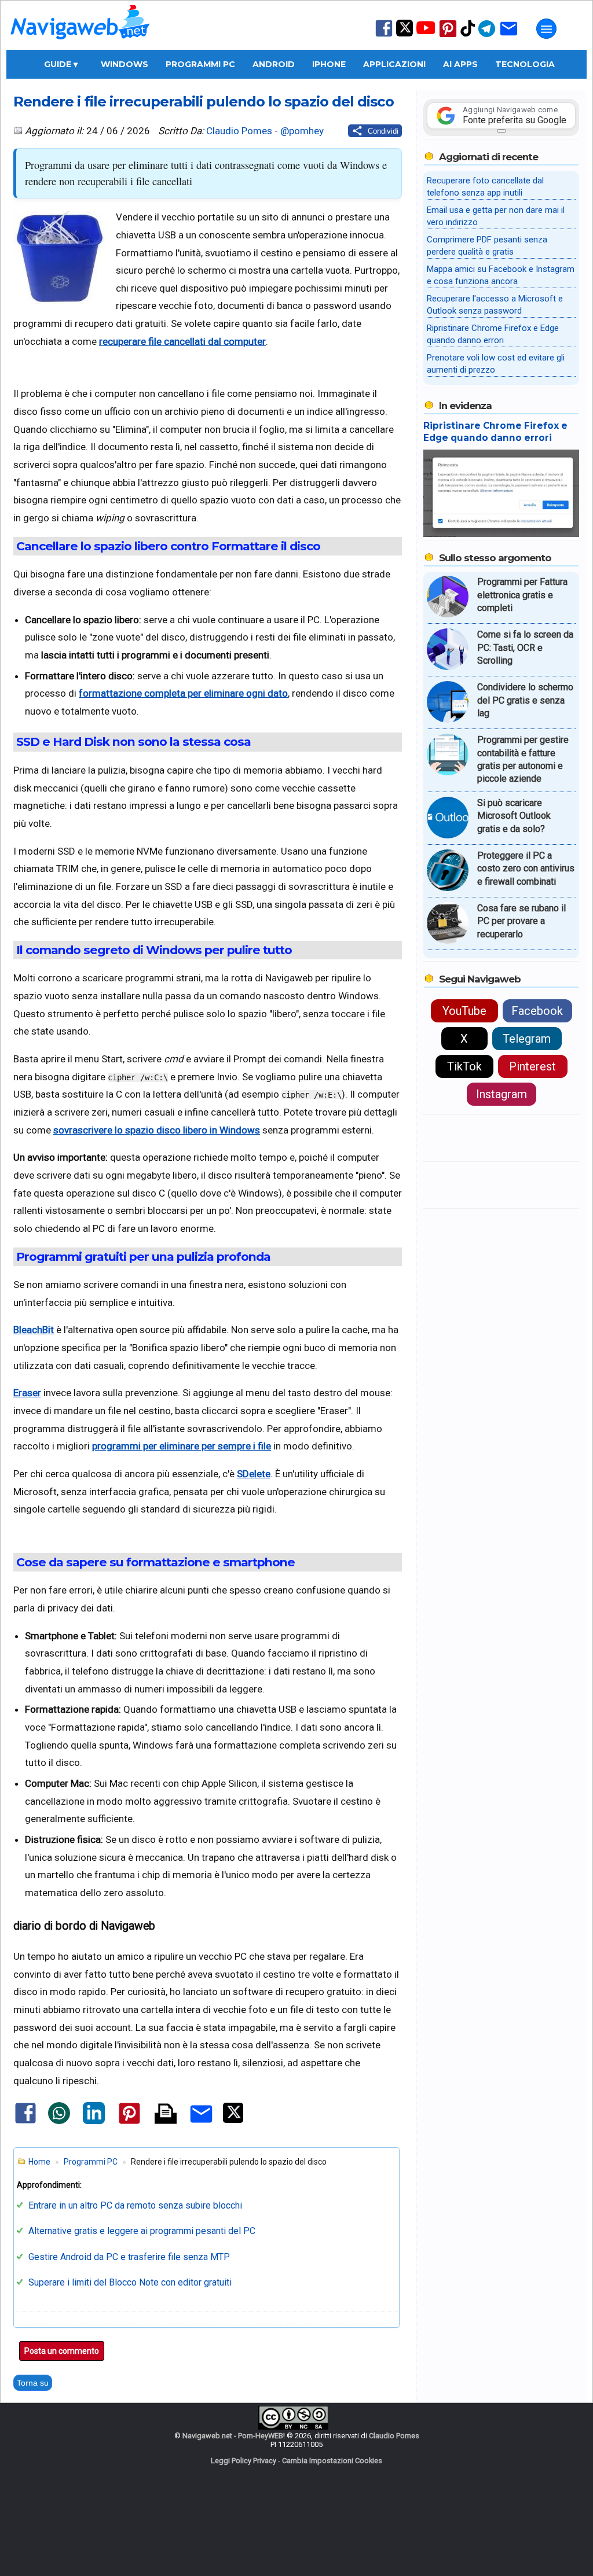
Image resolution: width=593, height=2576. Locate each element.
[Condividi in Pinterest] (129, 2124)
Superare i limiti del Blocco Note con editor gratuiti (130, 2282)
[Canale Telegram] (487, 36)
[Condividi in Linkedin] (94, 2122)
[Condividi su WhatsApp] (59, 2122)
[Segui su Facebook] (384, 36)
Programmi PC (200, 64)
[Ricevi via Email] (509, 36)
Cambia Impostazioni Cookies (332, 2461)
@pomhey (302, 131)
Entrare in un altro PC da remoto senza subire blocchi (135, 2205)
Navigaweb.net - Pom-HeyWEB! (234, 2436)
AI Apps (460, 64)
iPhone (329, 64)
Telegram (527, 1039)
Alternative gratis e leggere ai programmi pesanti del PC (142, 2231)
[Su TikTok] (468, 36)
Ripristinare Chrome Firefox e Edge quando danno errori (495, 432)
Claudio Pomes (239, 131)
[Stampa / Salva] (166, 2115)
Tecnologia (525, 64)
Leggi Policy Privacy (244, 2461)
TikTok (464, 1066)
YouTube (464, 1011)
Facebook (537, 1011)
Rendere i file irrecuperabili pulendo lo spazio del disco (204, 101)
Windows (125, 64)
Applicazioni (394, 64)
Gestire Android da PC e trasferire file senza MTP (129, 2257)
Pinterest (532, 1066)
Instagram (502, 1094)
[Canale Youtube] (426, 32)
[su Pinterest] (448, 36)
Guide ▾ (61, 64)
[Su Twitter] (405, 34)
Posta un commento (62, 2351)
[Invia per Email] (201, 2125)
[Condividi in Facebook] (25, 2123)
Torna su (33, 2383)
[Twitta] (233, 2121)
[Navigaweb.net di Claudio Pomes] (79, 45)
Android (274, 64)
